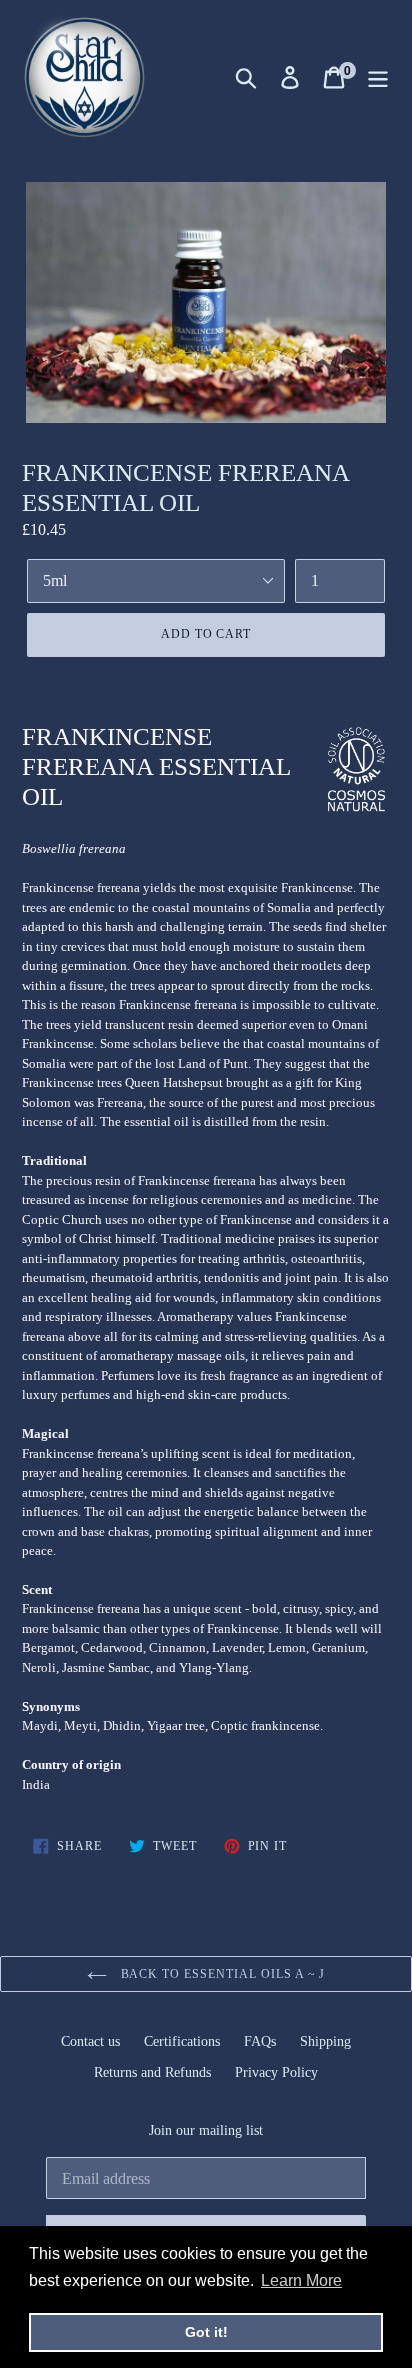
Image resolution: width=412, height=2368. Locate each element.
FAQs (260, 2041)
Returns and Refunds (152, 2072)
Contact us (90, 2041)
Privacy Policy (276, 2072)
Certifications (182, 2041)
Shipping (325, 2041)
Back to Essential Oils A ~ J (221, 1974)
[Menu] (378, 77)
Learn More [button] (301, 2280)
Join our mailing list (206, 2130)
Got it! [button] (206, 2332)
